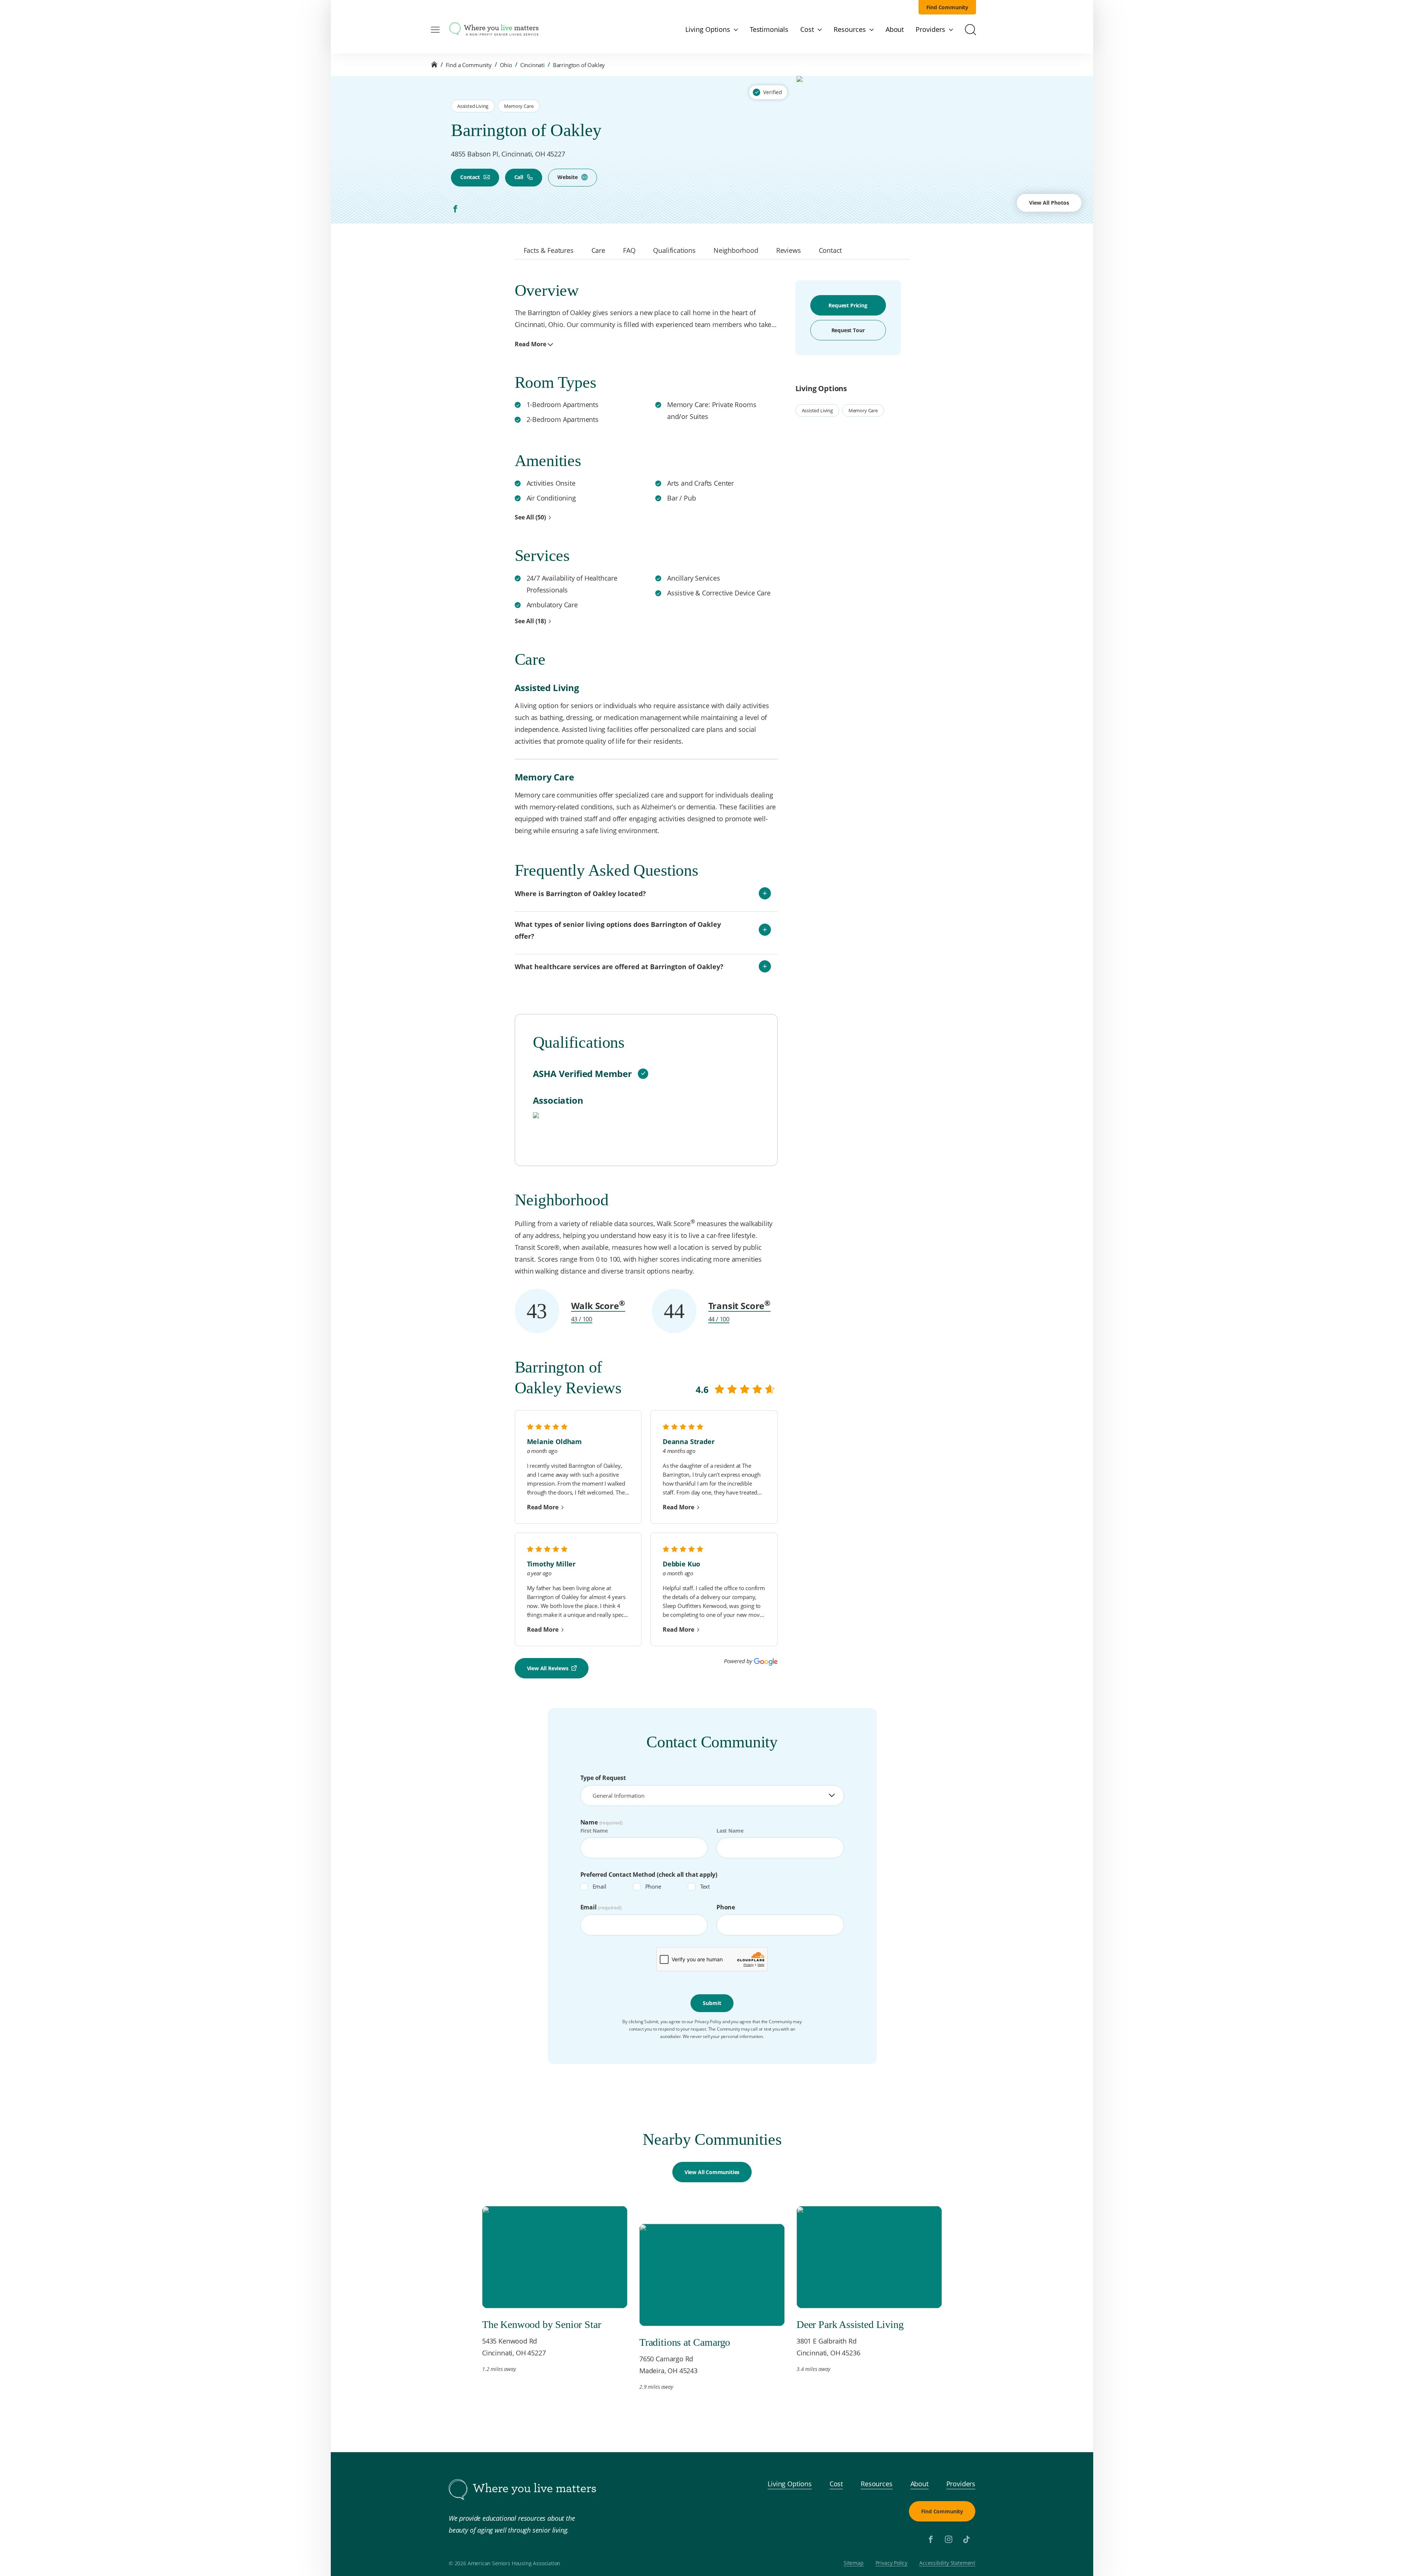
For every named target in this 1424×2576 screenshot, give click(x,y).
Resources (876, 2484)
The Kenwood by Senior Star (541, 2324)
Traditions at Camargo (685, 2342)
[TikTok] (966, 2539)
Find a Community (469, 65)
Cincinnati (533, 65)
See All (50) (530, 517)
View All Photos (1049, 203)
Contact (470, 177)
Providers (961, 2484)
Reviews (789, 250)
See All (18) (530, 621)
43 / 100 (582, 1319)
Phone (653, 1886)
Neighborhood (736, 250)
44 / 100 (719, 1319)
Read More (530, 344)
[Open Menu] (435, 30)
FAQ (629, 250)
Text (705, 1886)
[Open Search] (970, 30)
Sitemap (854, 2563)
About (919, 2484)
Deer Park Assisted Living (850, 2324)
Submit (712, 2003)
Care (598, 250)
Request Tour (848, 330)
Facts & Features (549, 250)
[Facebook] (455, 209)
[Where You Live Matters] (494, 30)
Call (519, 177)
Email (599, 1886)
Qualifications (674, 250)
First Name (594, 1831)
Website (568, 177)
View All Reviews (548, 1668)
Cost (836, 2484)
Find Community (947, 7)
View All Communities (712, 2172)
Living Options (790, 2484)
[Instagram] (949, 2539)
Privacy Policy (892, 2563)
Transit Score (740, 1306)
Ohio (506, 65)
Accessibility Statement (947, 2563)
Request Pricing (848, 305)
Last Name (730, 1831)
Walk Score (598, 1306)
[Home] (434, 65)
